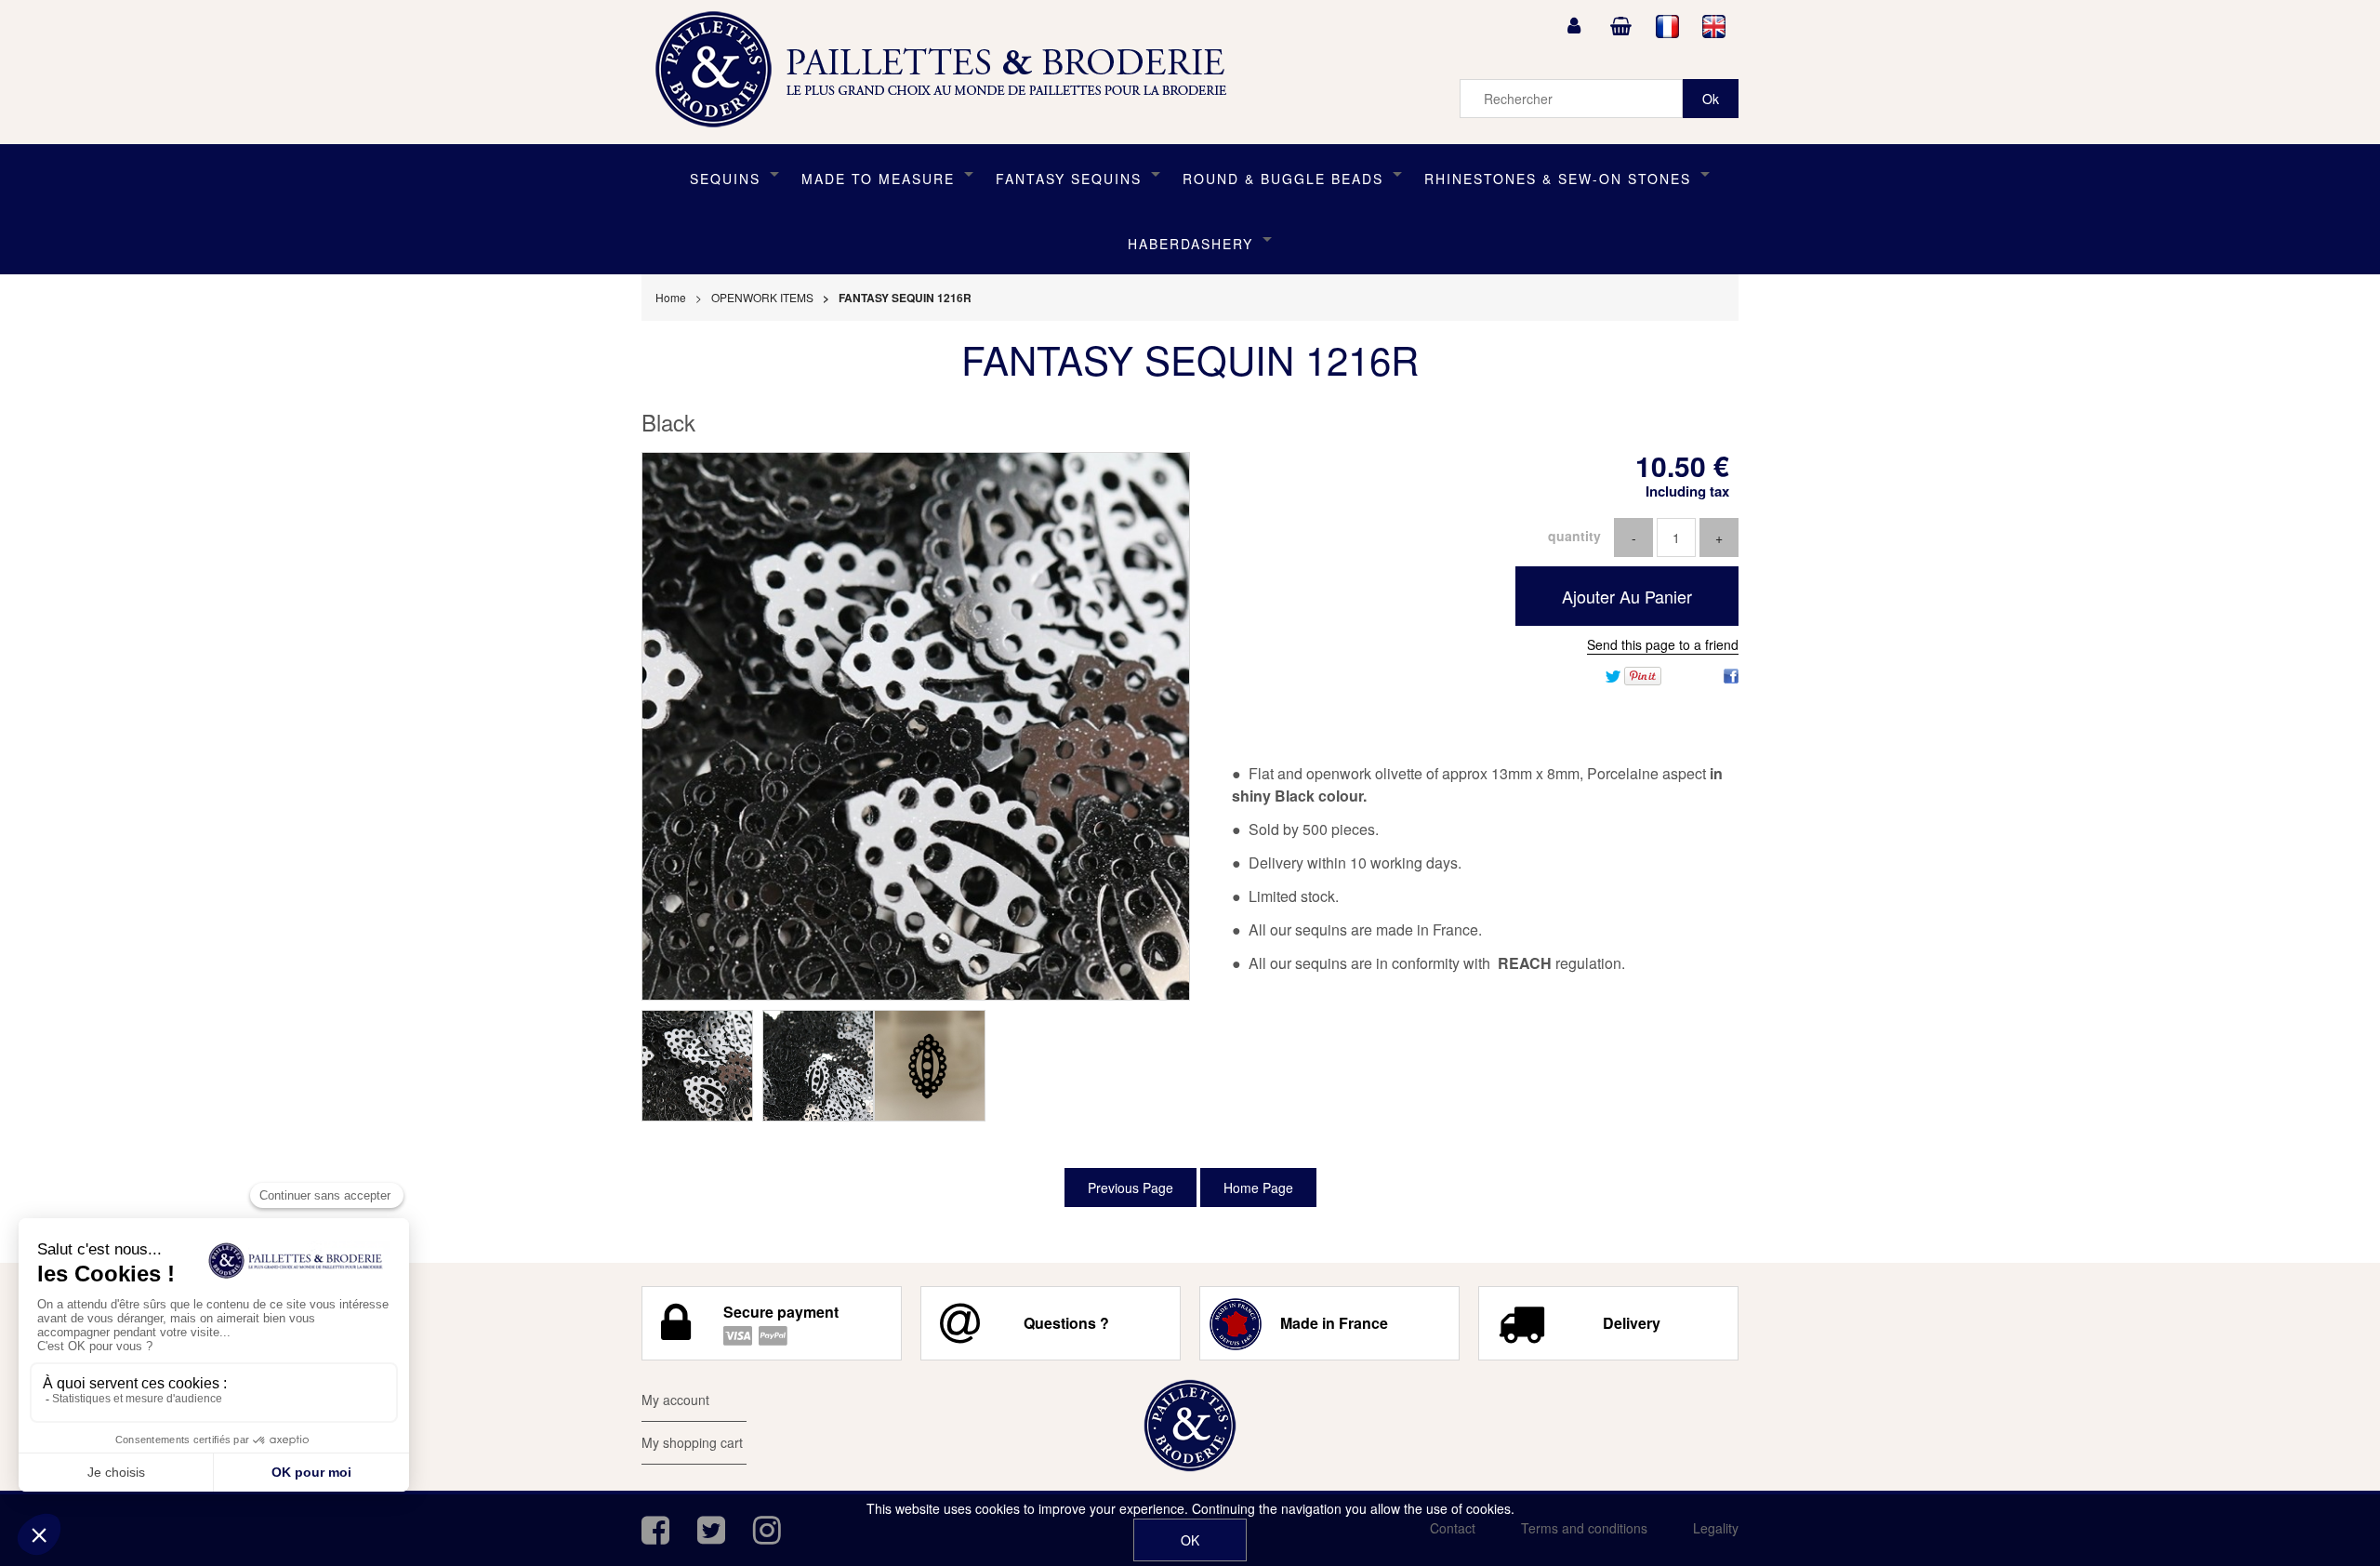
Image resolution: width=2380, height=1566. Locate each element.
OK (1190, 1540)
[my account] (1574, 26)
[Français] (1668, 26)
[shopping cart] (1620, 26)
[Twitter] (1613, 674)
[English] (1714, 26)
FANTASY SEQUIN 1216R (1190, 359)
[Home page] (947, 70)
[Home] (1190, 1426)
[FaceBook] (1731, 674)
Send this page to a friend (1663, 644)
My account (675, 1400)
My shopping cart (692, 1442)
